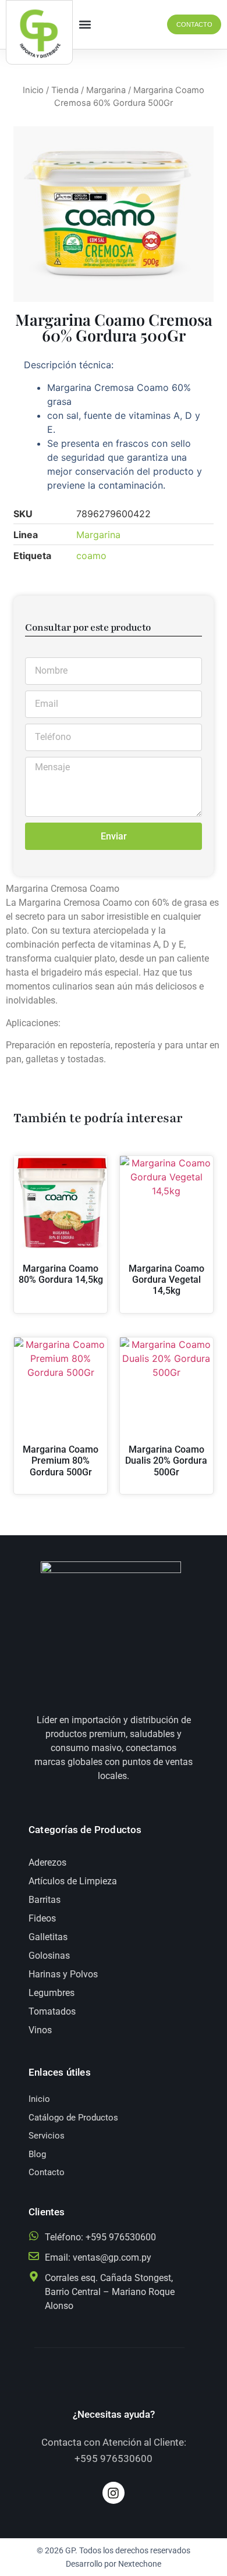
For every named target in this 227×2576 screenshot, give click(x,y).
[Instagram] (114, 2493)
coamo (91, 556)
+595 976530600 (114, 2458)
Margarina (106, 90)
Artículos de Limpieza (73, 1881)
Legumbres (52, 1993)
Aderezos (47, 1862)
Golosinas (49, 1956)
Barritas (45, 1900)
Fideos (42, 1918)
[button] (85, 25)
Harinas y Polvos (63, 1974)
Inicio (33, 90)
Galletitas (48, 1937)
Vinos (40, 2030)
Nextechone (140, 2564)
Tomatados (52, 2011)
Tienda (65, 90)
